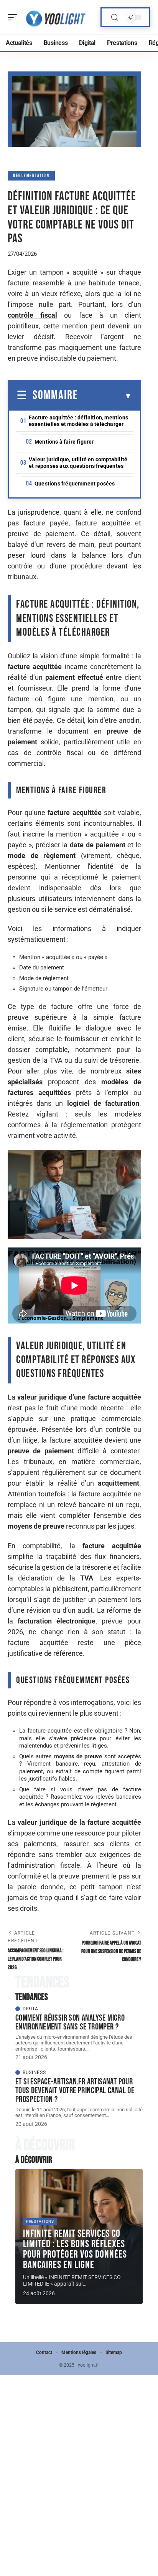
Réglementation (31, 176)
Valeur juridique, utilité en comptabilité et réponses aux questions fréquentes (78, 463)
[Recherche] (115, 17)
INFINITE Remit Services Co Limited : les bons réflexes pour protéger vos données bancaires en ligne (75, 2249)
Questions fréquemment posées (75, 484)
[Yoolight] (55, 17)
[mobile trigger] (14, 17)
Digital (32, 2009)
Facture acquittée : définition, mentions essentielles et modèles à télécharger (78, 421)
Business (34, 2072)
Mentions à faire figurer (64, 442)
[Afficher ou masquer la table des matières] (105, 396)
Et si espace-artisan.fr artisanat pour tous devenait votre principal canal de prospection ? (75, 2091)
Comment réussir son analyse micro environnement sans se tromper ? (70, 2022)
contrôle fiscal (32, 315)
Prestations (40, 2221)
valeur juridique (42, 1397)
